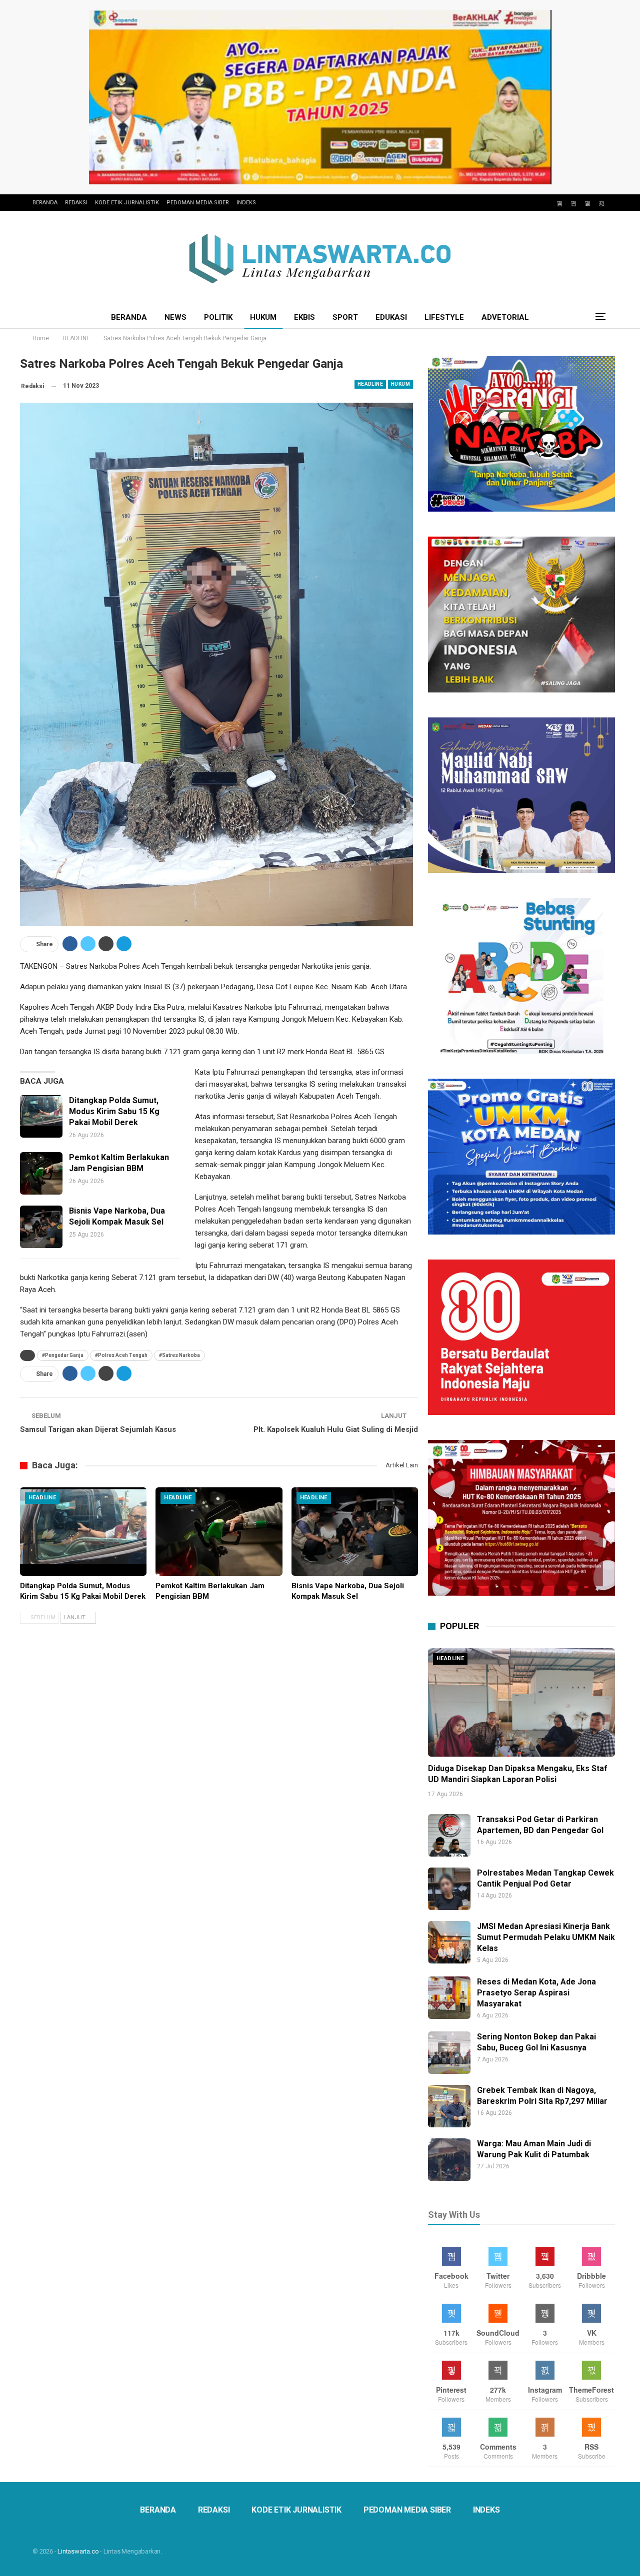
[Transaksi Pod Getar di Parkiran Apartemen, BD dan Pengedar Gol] (449, 1835)
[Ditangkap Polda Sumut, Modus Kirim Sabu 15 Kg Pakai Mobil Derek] (41, 1116)
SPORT (345, 317)
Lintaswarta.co (78, 2551)
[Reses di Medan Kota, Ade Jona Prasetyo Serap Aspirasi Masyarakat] (449, 1998)
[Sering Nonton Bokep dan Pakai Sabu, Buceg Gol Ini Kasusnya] (449, 2053)
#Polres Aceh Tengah (121, 1355)
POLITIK (218, 317)
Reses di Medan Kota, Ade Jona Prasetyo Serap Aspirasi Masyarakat (536, 1993)
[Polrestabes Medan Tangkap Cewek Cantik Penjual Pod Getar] (449, 1889)
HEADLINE (370, 384)
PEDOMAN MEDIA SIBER (198, 203)
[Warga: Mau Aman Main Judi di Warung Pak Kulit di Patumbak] (449, 2160)
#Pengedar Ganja (63, 1355)
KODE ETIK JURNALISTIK (127, 203)
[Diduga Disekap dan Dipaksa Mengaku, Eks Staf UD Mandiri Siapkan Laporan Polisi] (521, 1702)
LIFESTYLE (444, 317)
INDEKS (246, 203)
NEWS (175, 317)
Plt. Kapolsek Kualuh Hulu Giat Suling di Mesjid (336, 1429)
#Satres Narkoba (179, 1355)
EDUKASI (391, 317)
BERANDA (45, 203)
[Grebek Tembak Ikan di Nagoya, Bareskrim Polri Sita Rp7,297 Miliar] (449, 2106)
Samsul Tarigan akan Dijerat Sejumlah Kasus (98, 1429)
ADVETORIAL (505, 317)
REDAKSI (76, 203)
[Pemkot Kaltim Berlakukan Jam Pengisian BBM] (41, 1173)
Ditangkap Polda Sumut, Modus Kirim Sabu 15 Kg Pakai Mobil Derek (114, 1111)
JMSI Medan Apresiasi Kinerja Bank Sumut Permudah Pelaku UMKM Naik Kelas (546, 1937)
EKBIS (304, 317)
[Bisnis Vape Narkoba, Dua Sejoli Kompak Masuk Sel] (41, 1227)
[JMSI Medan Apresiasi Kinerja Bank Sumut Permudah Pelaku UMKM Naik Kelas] (449, 1942)
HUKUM (263, 317)
